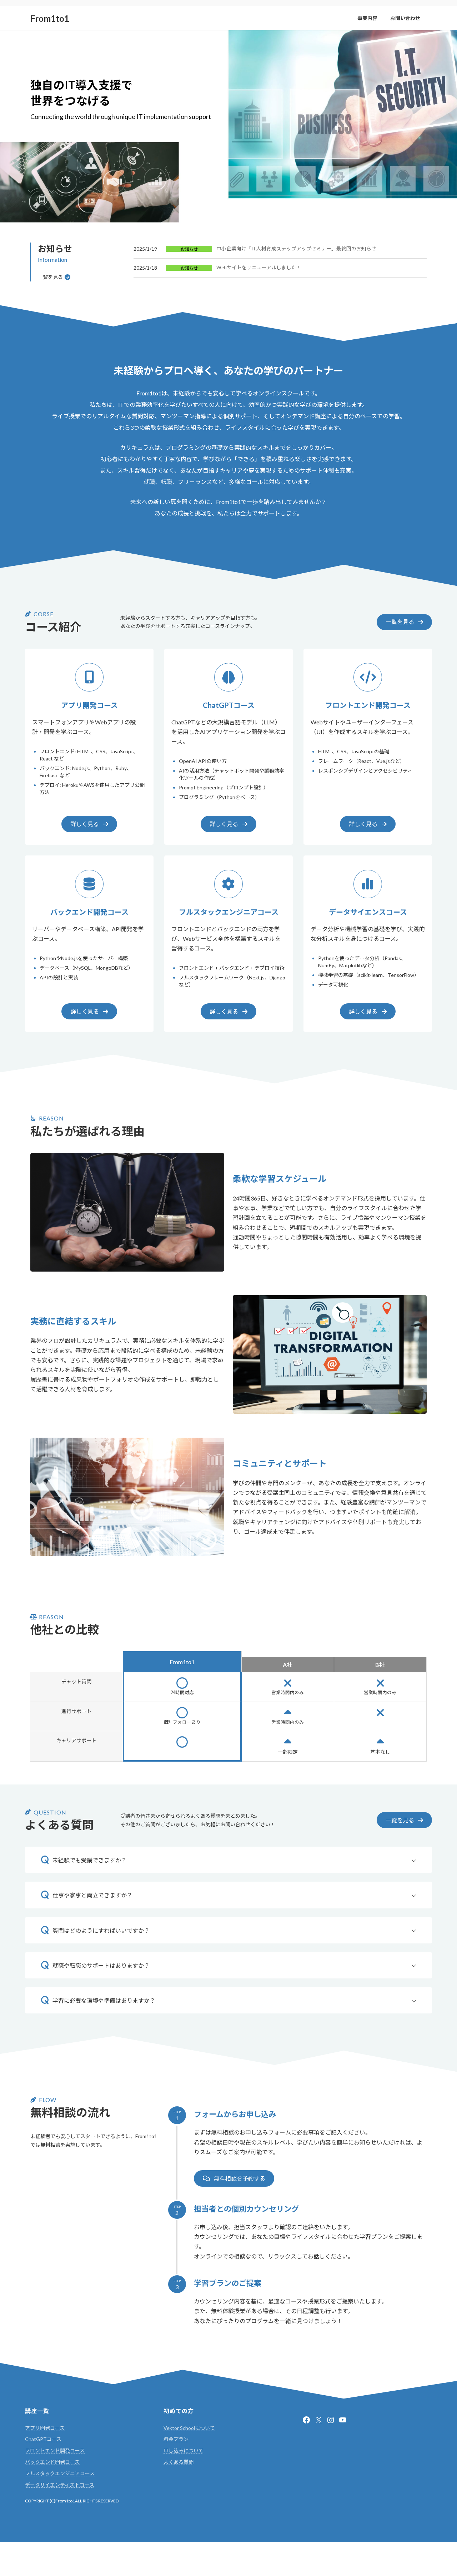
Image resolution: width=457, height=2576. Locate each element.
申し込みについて (184, 2450)
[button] (404, 622)
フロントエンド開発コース (55, 2450)
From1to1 (65, 2501)
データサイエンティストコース (60, 2485)
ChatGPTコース (43, 2439)
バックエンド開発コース (52, 2462)
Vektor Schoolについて (189, 2428)
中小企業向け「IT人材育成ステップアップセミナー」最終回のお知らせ (296, 249)
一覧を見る (50, 277)
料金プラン (176, 2439)
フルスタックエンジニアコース (60, 2473)
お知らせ (189, 249)
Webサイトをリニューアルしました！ (259, 268)
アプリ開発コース (45, 2428)
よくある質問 (179, 2462)
